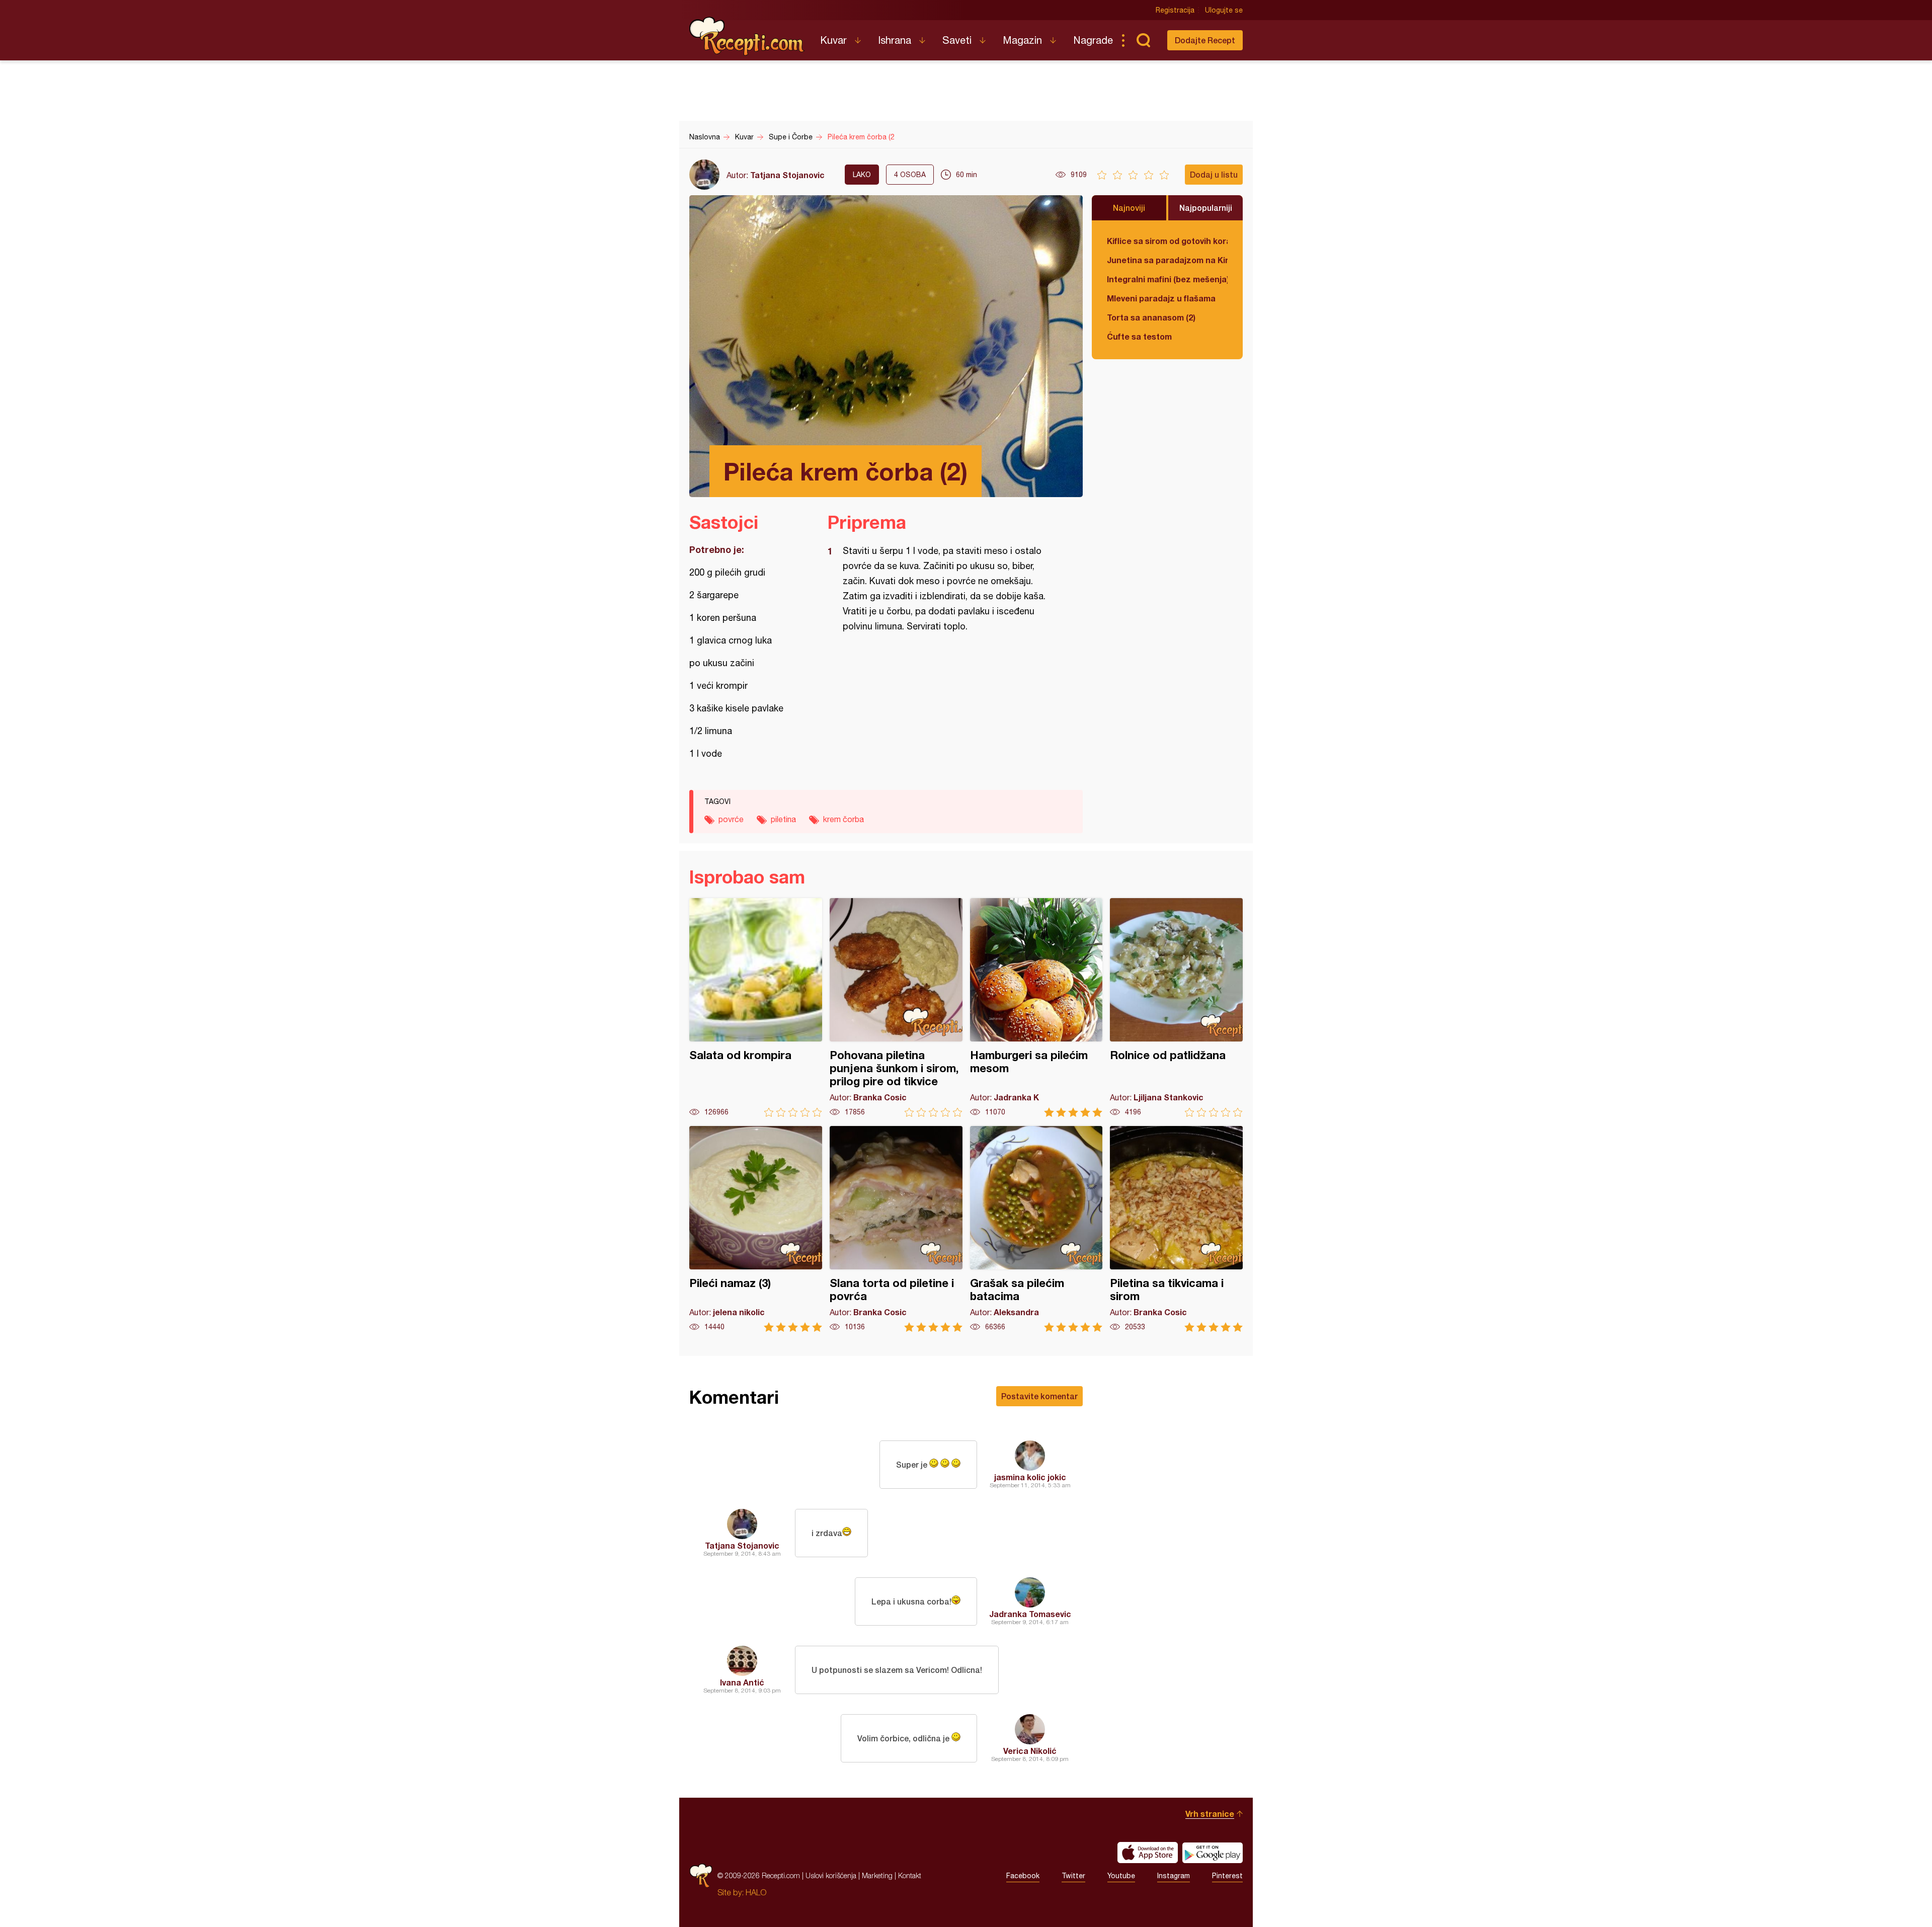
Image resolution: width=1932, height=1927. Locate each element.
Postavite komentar (1039, 1396)
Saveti (957, 40)
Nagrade (1093, 40)
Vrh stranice (1210, 1814)
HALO (756, 1892)
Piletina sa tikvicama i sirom (1176, 1229)
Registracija (1175, 10)
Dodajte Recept (1205, 40)
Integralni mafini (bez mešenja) (1167, 279)
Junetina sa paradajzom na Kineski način (1167, 260)
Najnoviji (1129, 208)
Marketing (877, 1875)
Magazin (1022, 40)
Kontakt (910, 1875)
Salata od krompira (756, 1008)
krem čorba (843, 819)
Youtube (1121, 1876)
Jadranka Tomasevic (1030, 1614)
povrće (731, 819)
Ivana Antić (742, 1682)
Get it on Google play (1213, 1853)
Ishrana (895, 40)
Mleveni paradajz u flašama (1161, 298)
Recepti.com (747, 36)
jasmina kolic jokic (1030, 1477)
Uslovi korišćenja (831, 1875)
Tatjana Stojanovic (787, 175)
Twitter (1073, 1876)
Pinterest (1227, 1876)
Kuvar (833, 40)
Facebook (1023, 1876)
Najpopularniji (1206, 208)
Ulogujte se (1224, 10)
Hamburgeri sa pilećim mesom (1036, 1008)
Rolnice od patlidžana (1176, 1008)
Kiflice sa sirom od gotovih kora (1167, 241)
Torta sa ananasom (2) (1151, 317)
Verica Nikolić (1030, 1751)
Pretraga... (1143, 40)
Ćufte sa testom (1139, 336)
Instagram (1174, 1876)
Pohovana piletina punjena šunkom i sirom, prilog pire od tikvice (896, 1008)
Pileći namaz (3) (756, 1229)
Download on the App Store (1148, 1853)
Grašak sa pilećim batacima (1036, 1229)
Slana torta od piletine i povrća (896, 1229)
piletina (783, 819)
